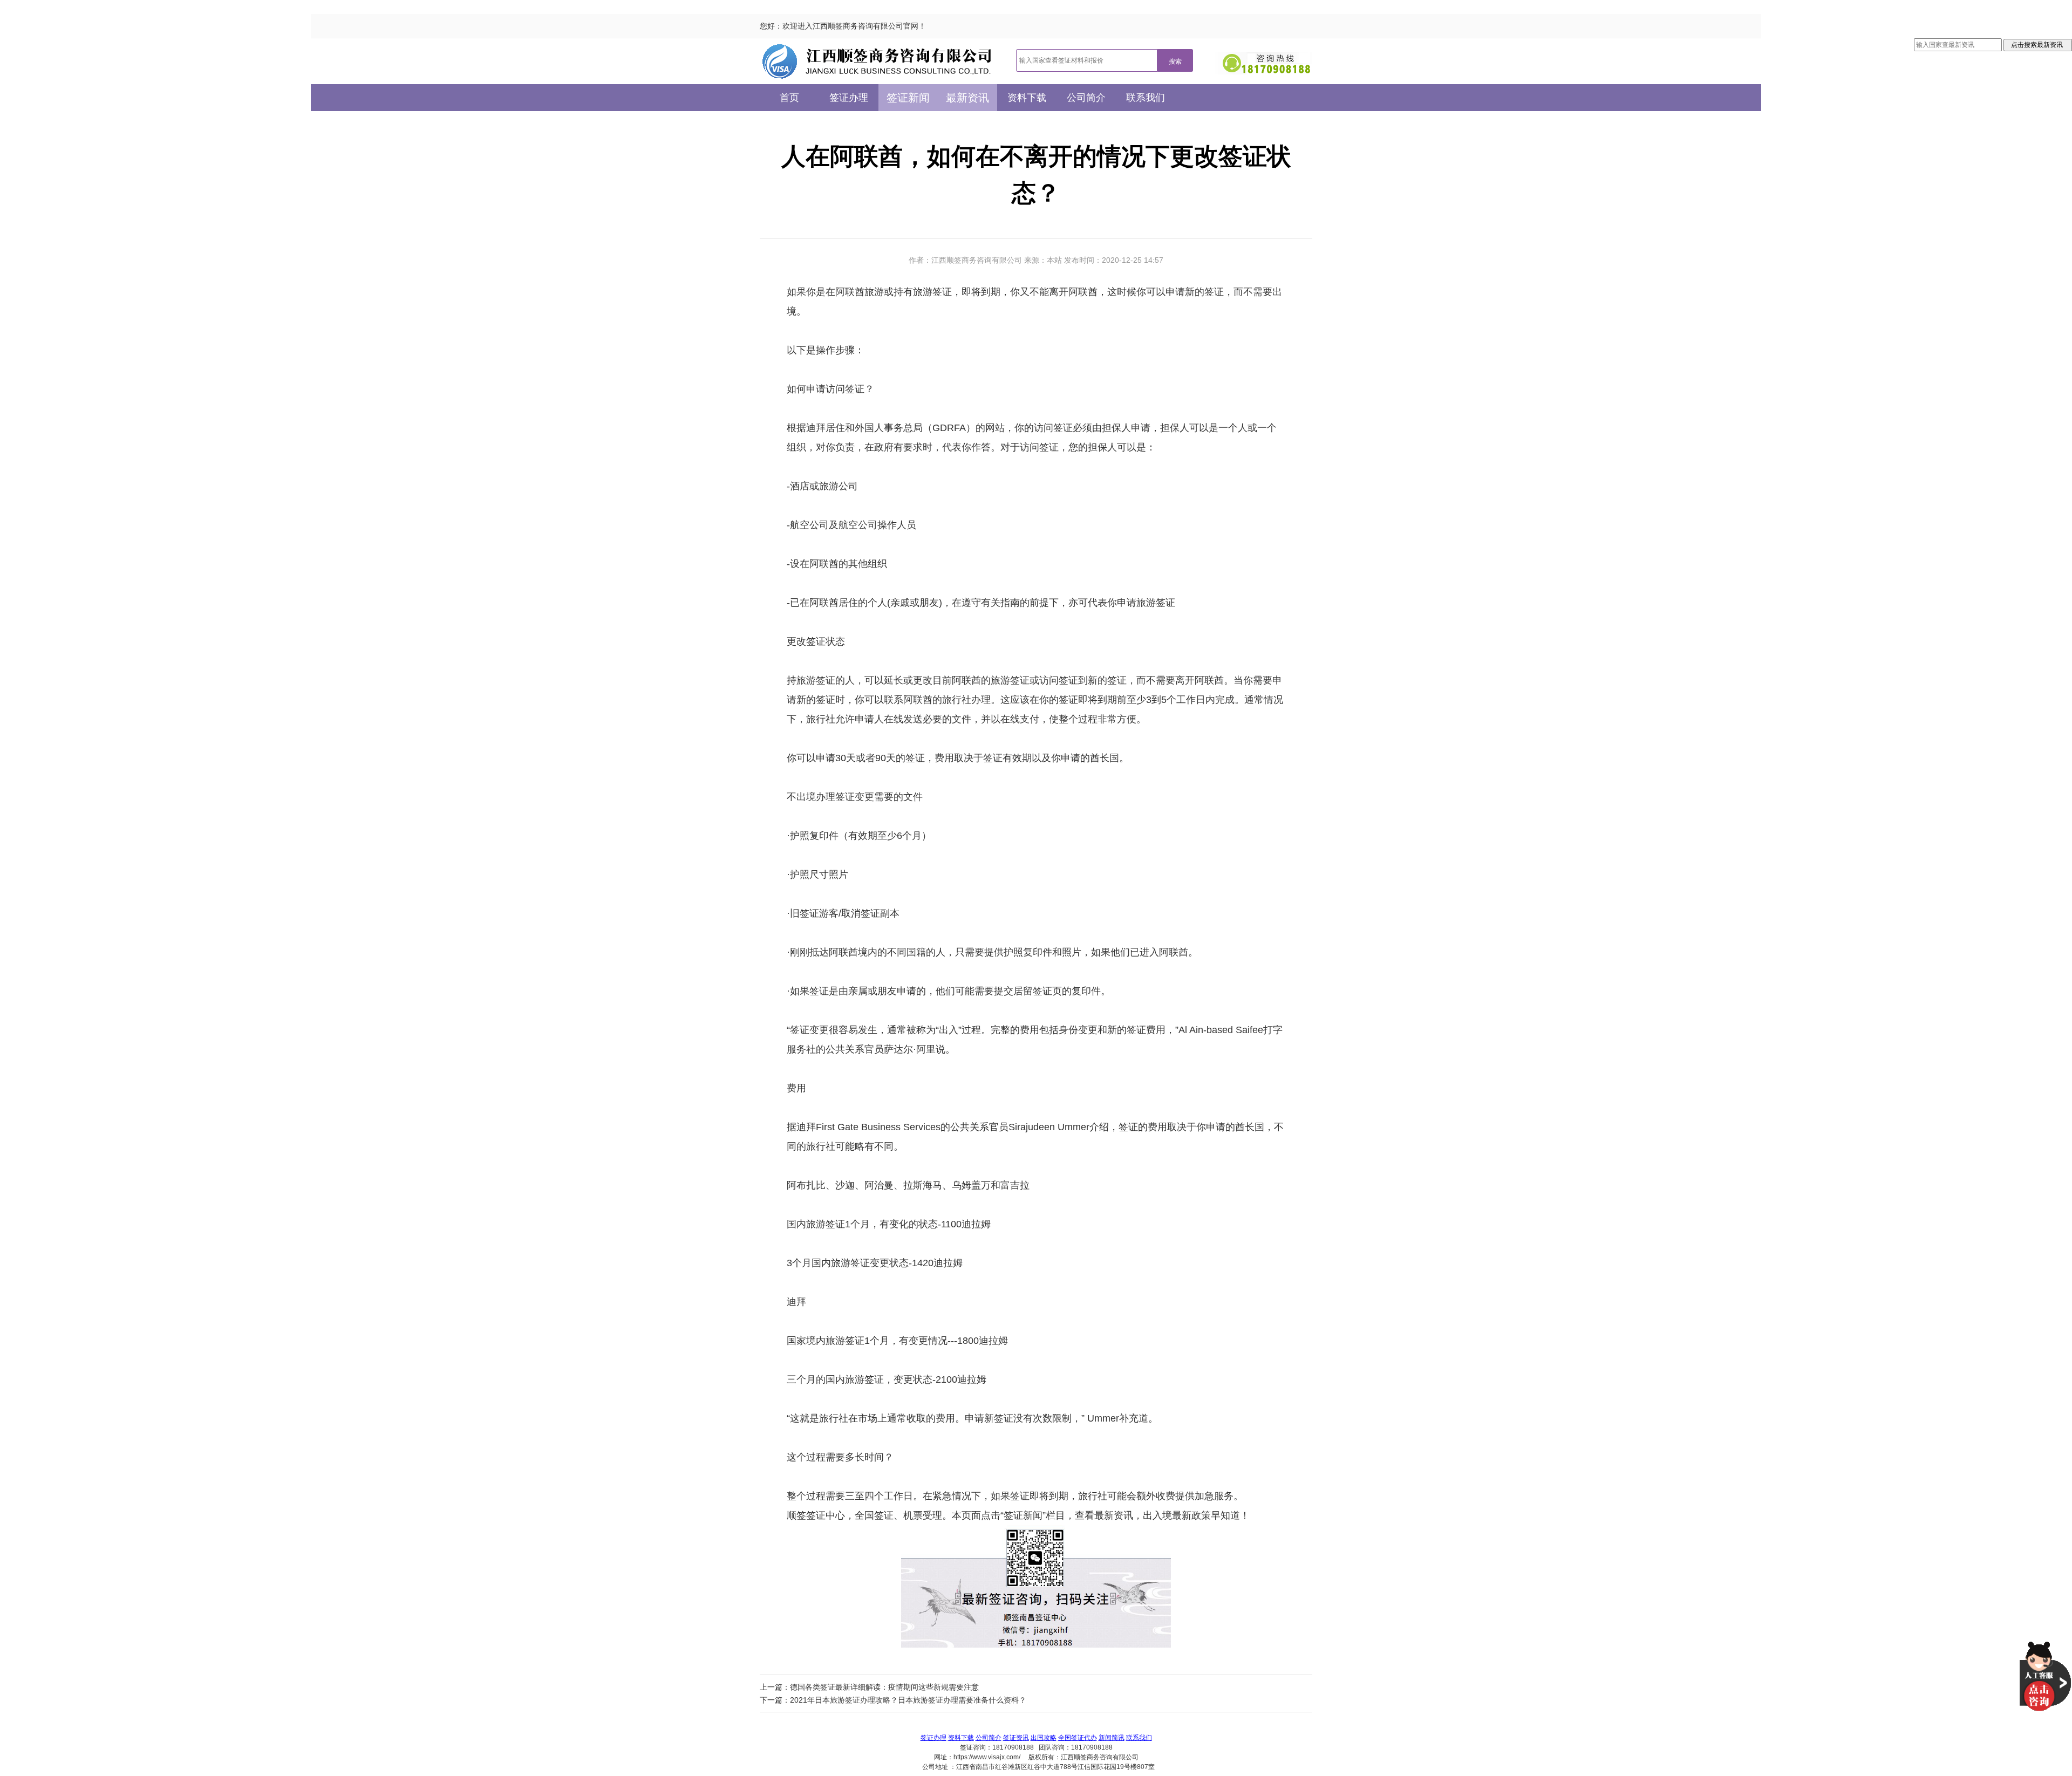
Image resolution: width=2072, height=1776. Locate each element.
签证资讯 (1016, 1738)
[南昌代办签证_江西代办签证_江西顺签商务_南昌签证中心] (877, 61)
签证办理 (849, 98)
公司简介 (1086, 98)
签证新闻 (908, 98)
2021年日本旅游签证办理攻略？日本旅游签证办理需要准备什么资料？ (908, 1700)
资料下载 (1027, 98)
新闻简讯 (1112, 1738)
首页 (789, 98)
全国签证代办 (1078, 1738)
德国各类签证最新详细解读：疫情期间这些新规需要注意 (884, 1687)
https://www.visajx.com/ (987, 1757)
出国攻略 (1044, 1738)
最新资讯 (967, 98)
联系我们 (1146, 98)
